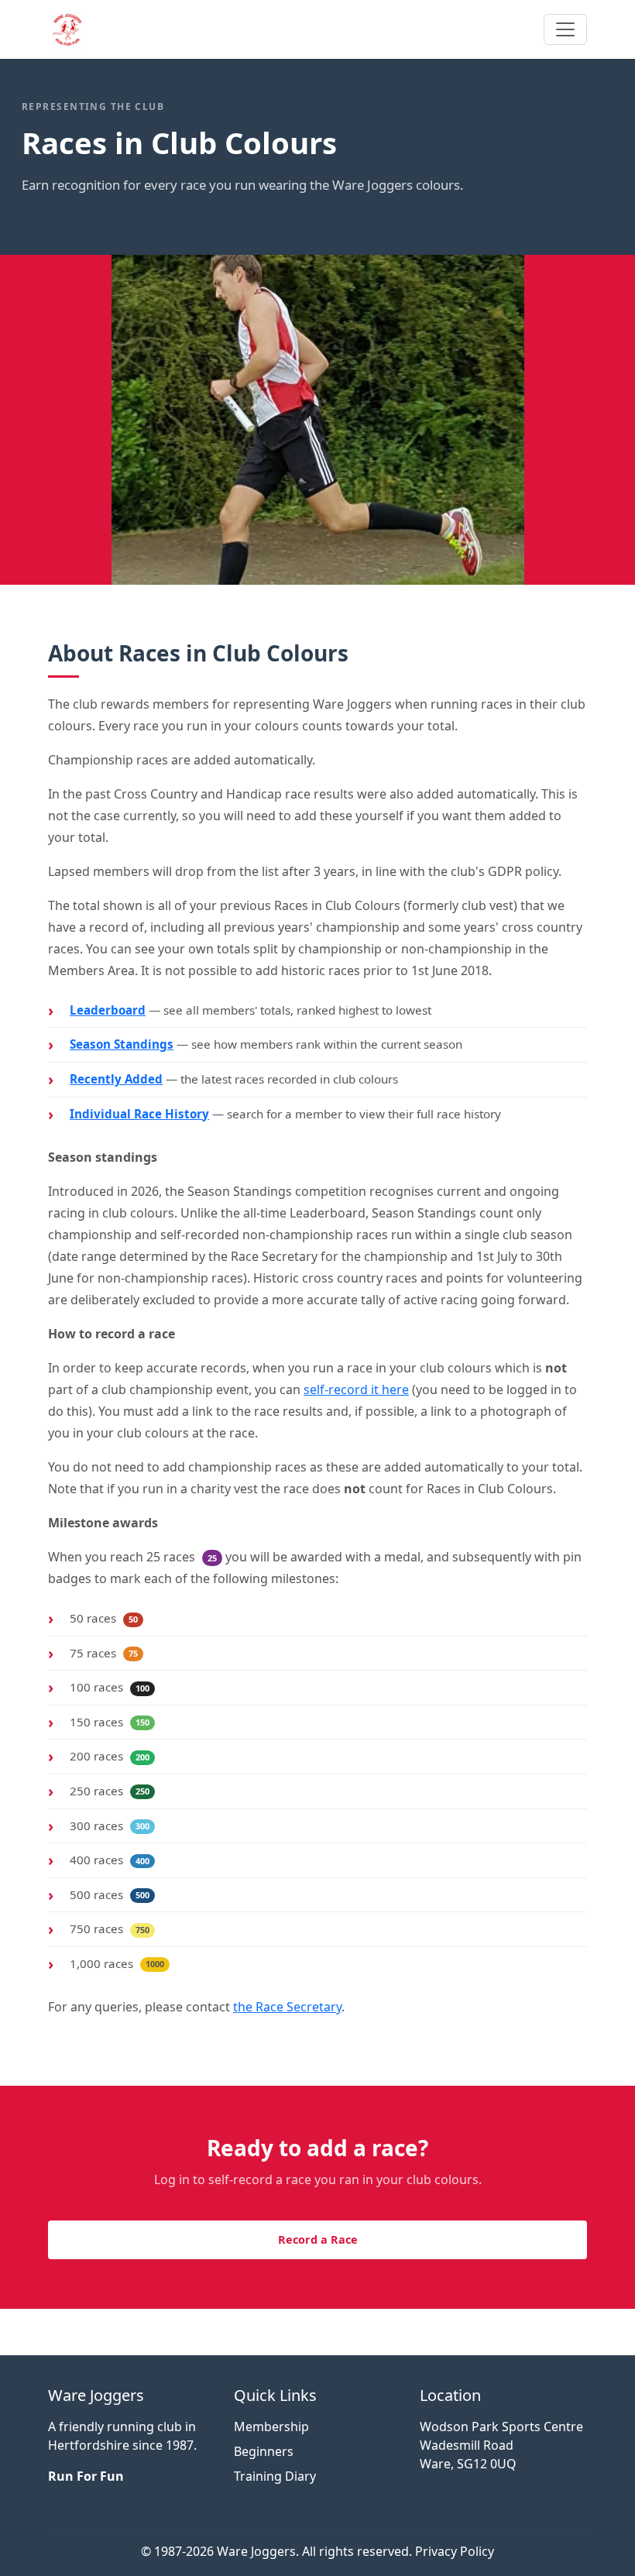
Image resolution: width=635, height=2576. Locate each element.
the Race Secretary (287, 2007)
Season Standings (122, 1044)
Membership (271, 2427)
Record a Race (318, 2239)
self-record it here (356, 1389)
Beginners (264, 2451)
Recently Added (116, 1079)
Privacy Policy (455, 2551)
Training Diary (275, 2476)
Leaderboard (108, 1010)
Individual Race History (139, 1114)
